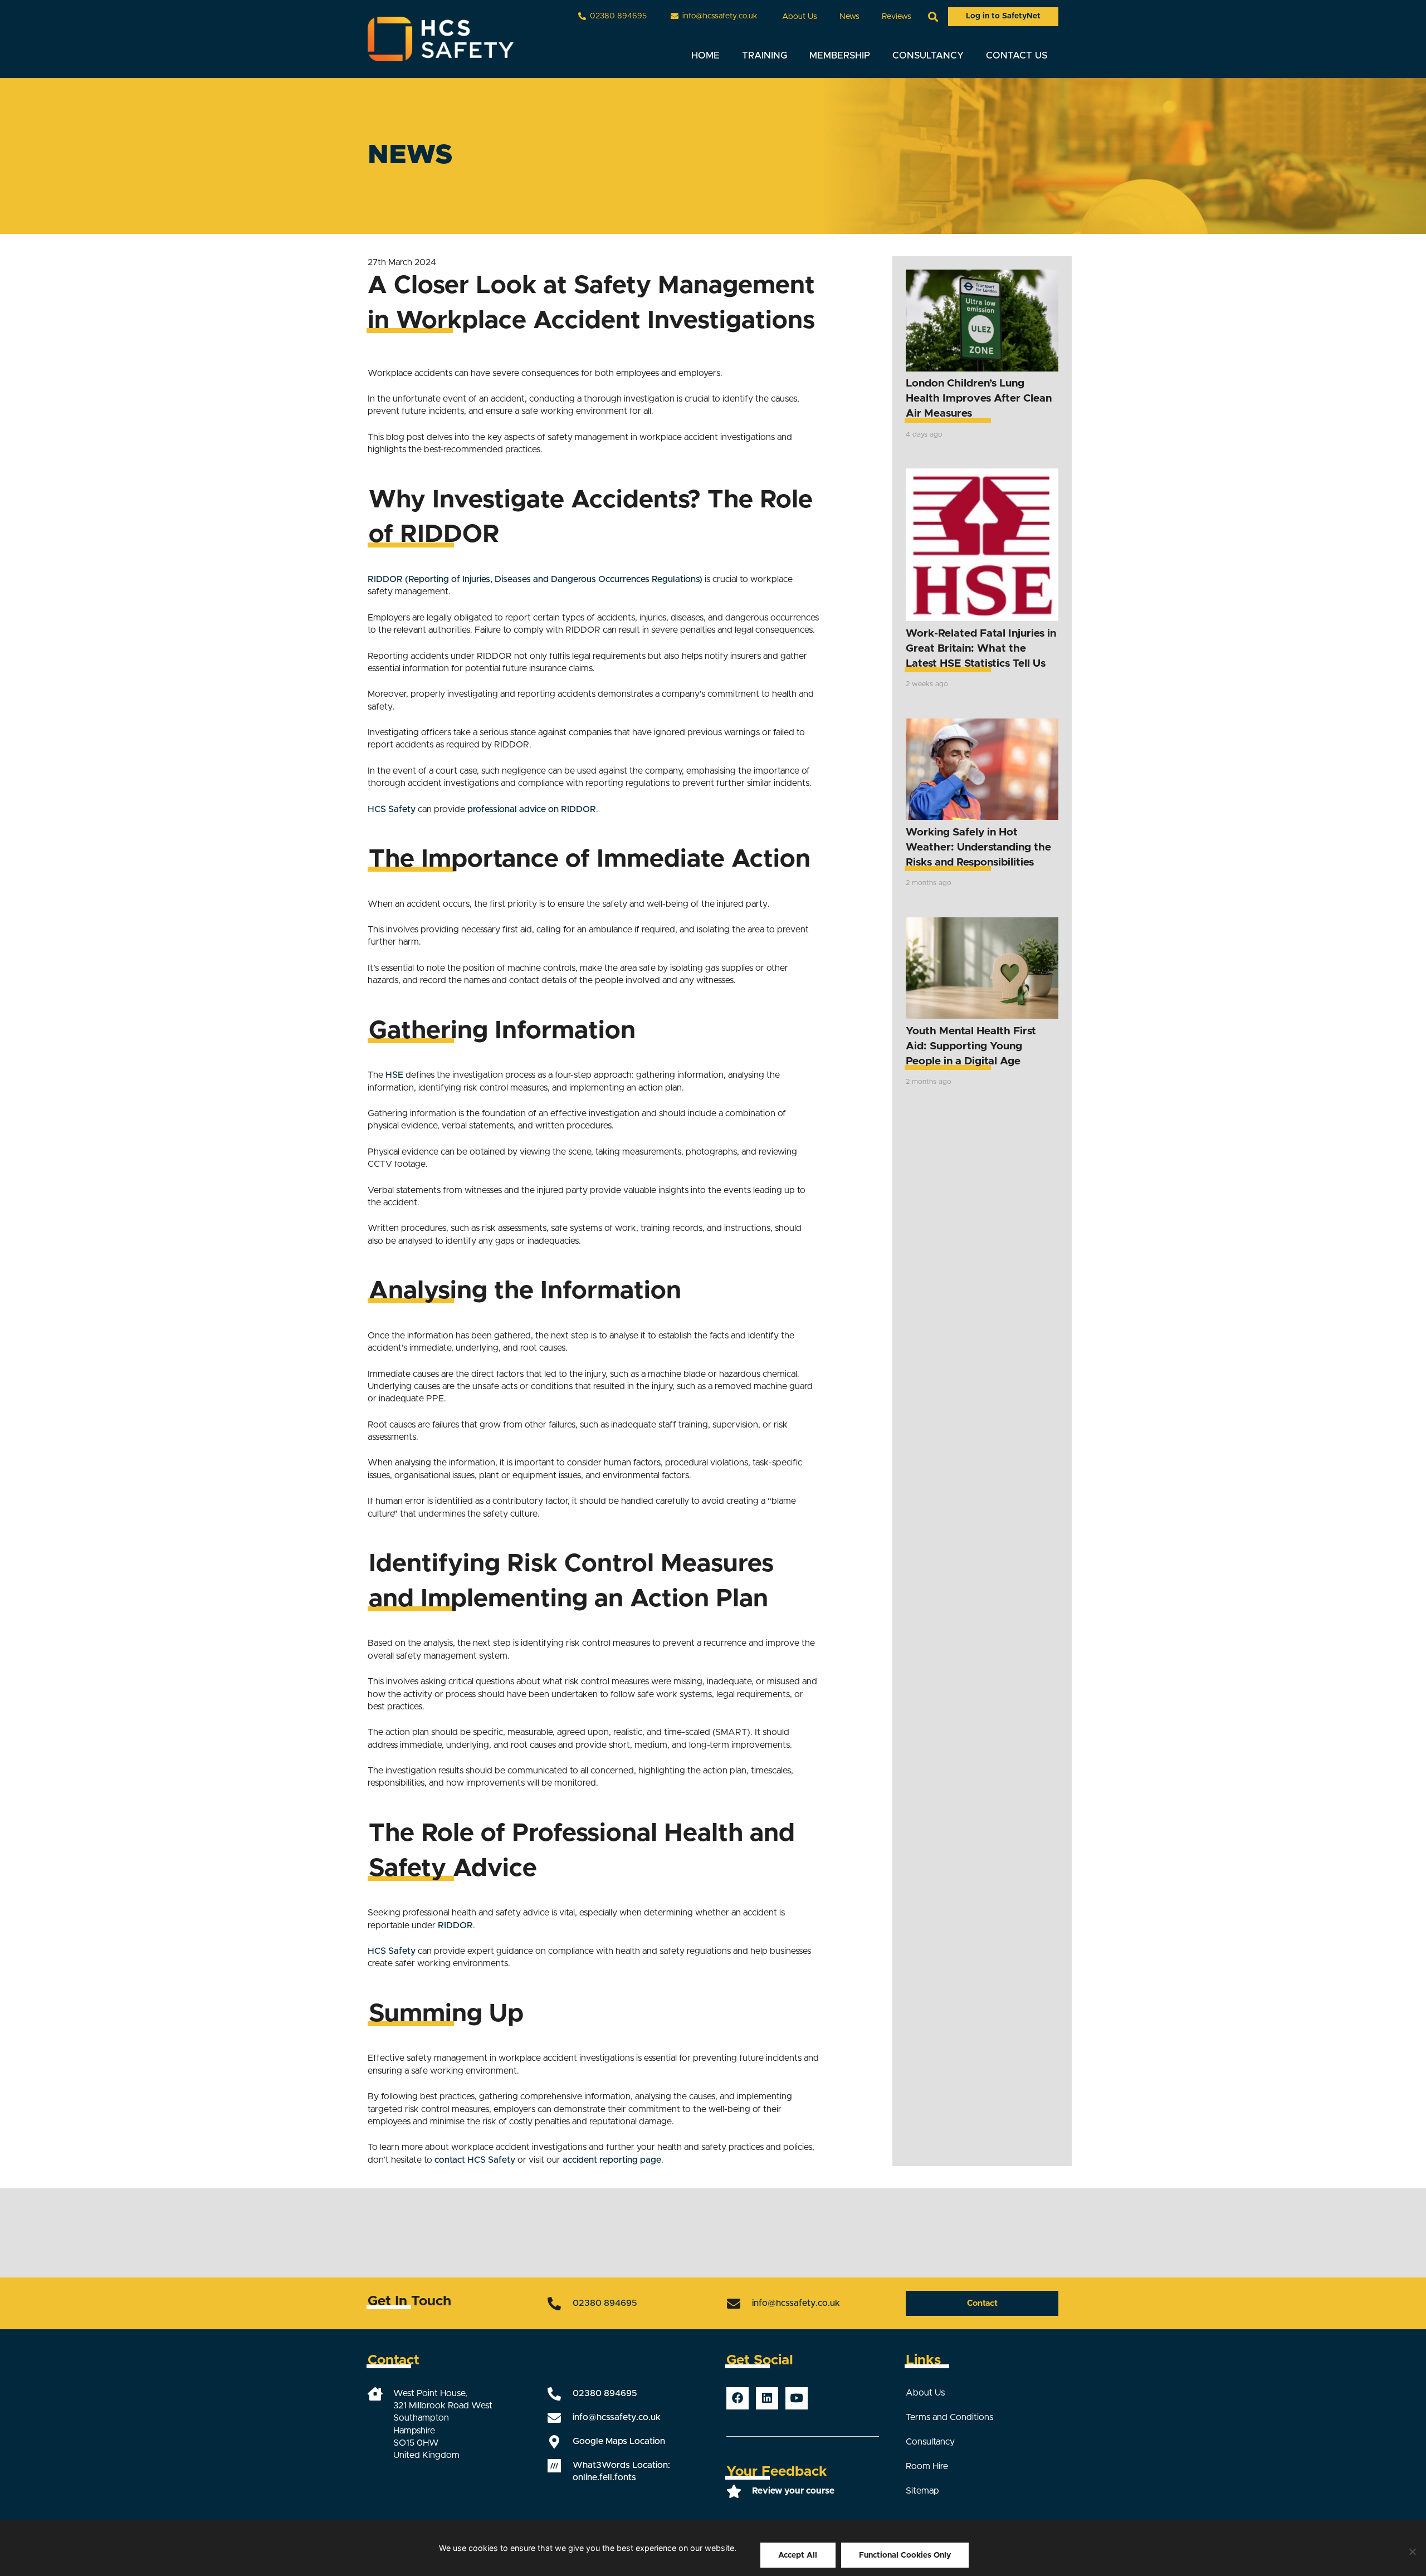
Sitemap (922, 2491)
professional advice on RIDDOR (532, 809)
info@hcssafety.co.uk (796, 2303)
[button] (824, 16)
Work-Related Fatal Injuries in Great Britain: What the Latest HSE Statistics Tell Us (981, 649)
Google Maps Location (619, 2441)
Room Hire (927, 2466)
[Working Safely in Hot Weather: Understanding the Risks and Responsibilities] (982, 769)
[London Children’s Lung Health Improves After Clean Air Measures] (982, 321)
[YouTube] (797, 2398)
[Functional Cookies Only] (1412, 2551)
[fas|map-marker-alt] (560, 2442)
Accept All (798, 2555)
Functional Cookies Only (905, 2555)
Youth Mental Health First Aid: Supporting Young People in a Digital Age (971, 1046)
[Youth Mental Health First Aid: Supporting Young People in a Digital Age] (982, 968)
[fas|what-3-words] (560, 2466)
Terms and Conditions (949, 2417)
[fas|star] (739, 2491)
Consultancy (930, 2442)
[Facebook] (738, 2398)
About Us (925, 2393)
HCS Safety (392, 809)
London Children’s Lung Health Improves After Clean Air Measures (979, 399)
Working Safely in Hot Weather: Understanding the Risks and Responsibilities (978, 847)
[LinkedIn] (767, 2398)
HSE (394, 1075)
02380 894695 (605, 2303)
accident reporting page (612, 2160)
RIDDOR (455, 1925)
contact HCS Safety (475, 2160)
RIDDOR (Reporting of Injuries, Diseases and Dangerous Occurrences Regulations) (535, 579)
